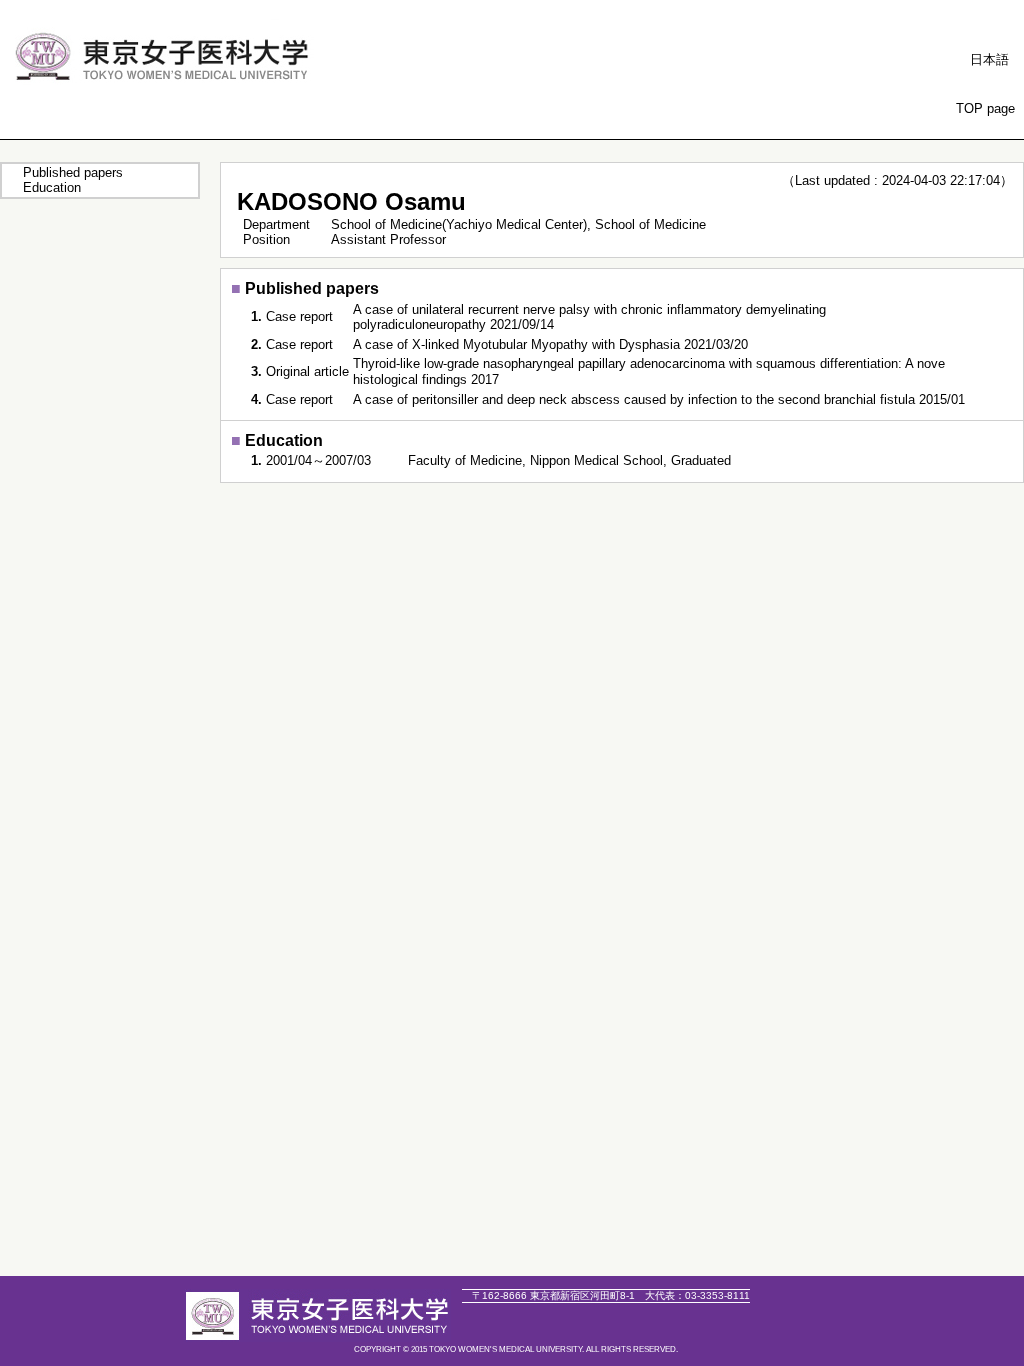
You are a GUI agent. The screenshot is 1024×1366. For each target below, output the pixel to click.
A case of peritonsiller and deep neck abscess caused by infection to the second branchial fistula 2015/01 (659, 399)
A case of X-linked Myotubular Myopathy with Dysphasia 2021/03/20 (550, 344)
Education (52, 187)
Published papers (73, 172)
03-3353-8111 (697, 1295)
